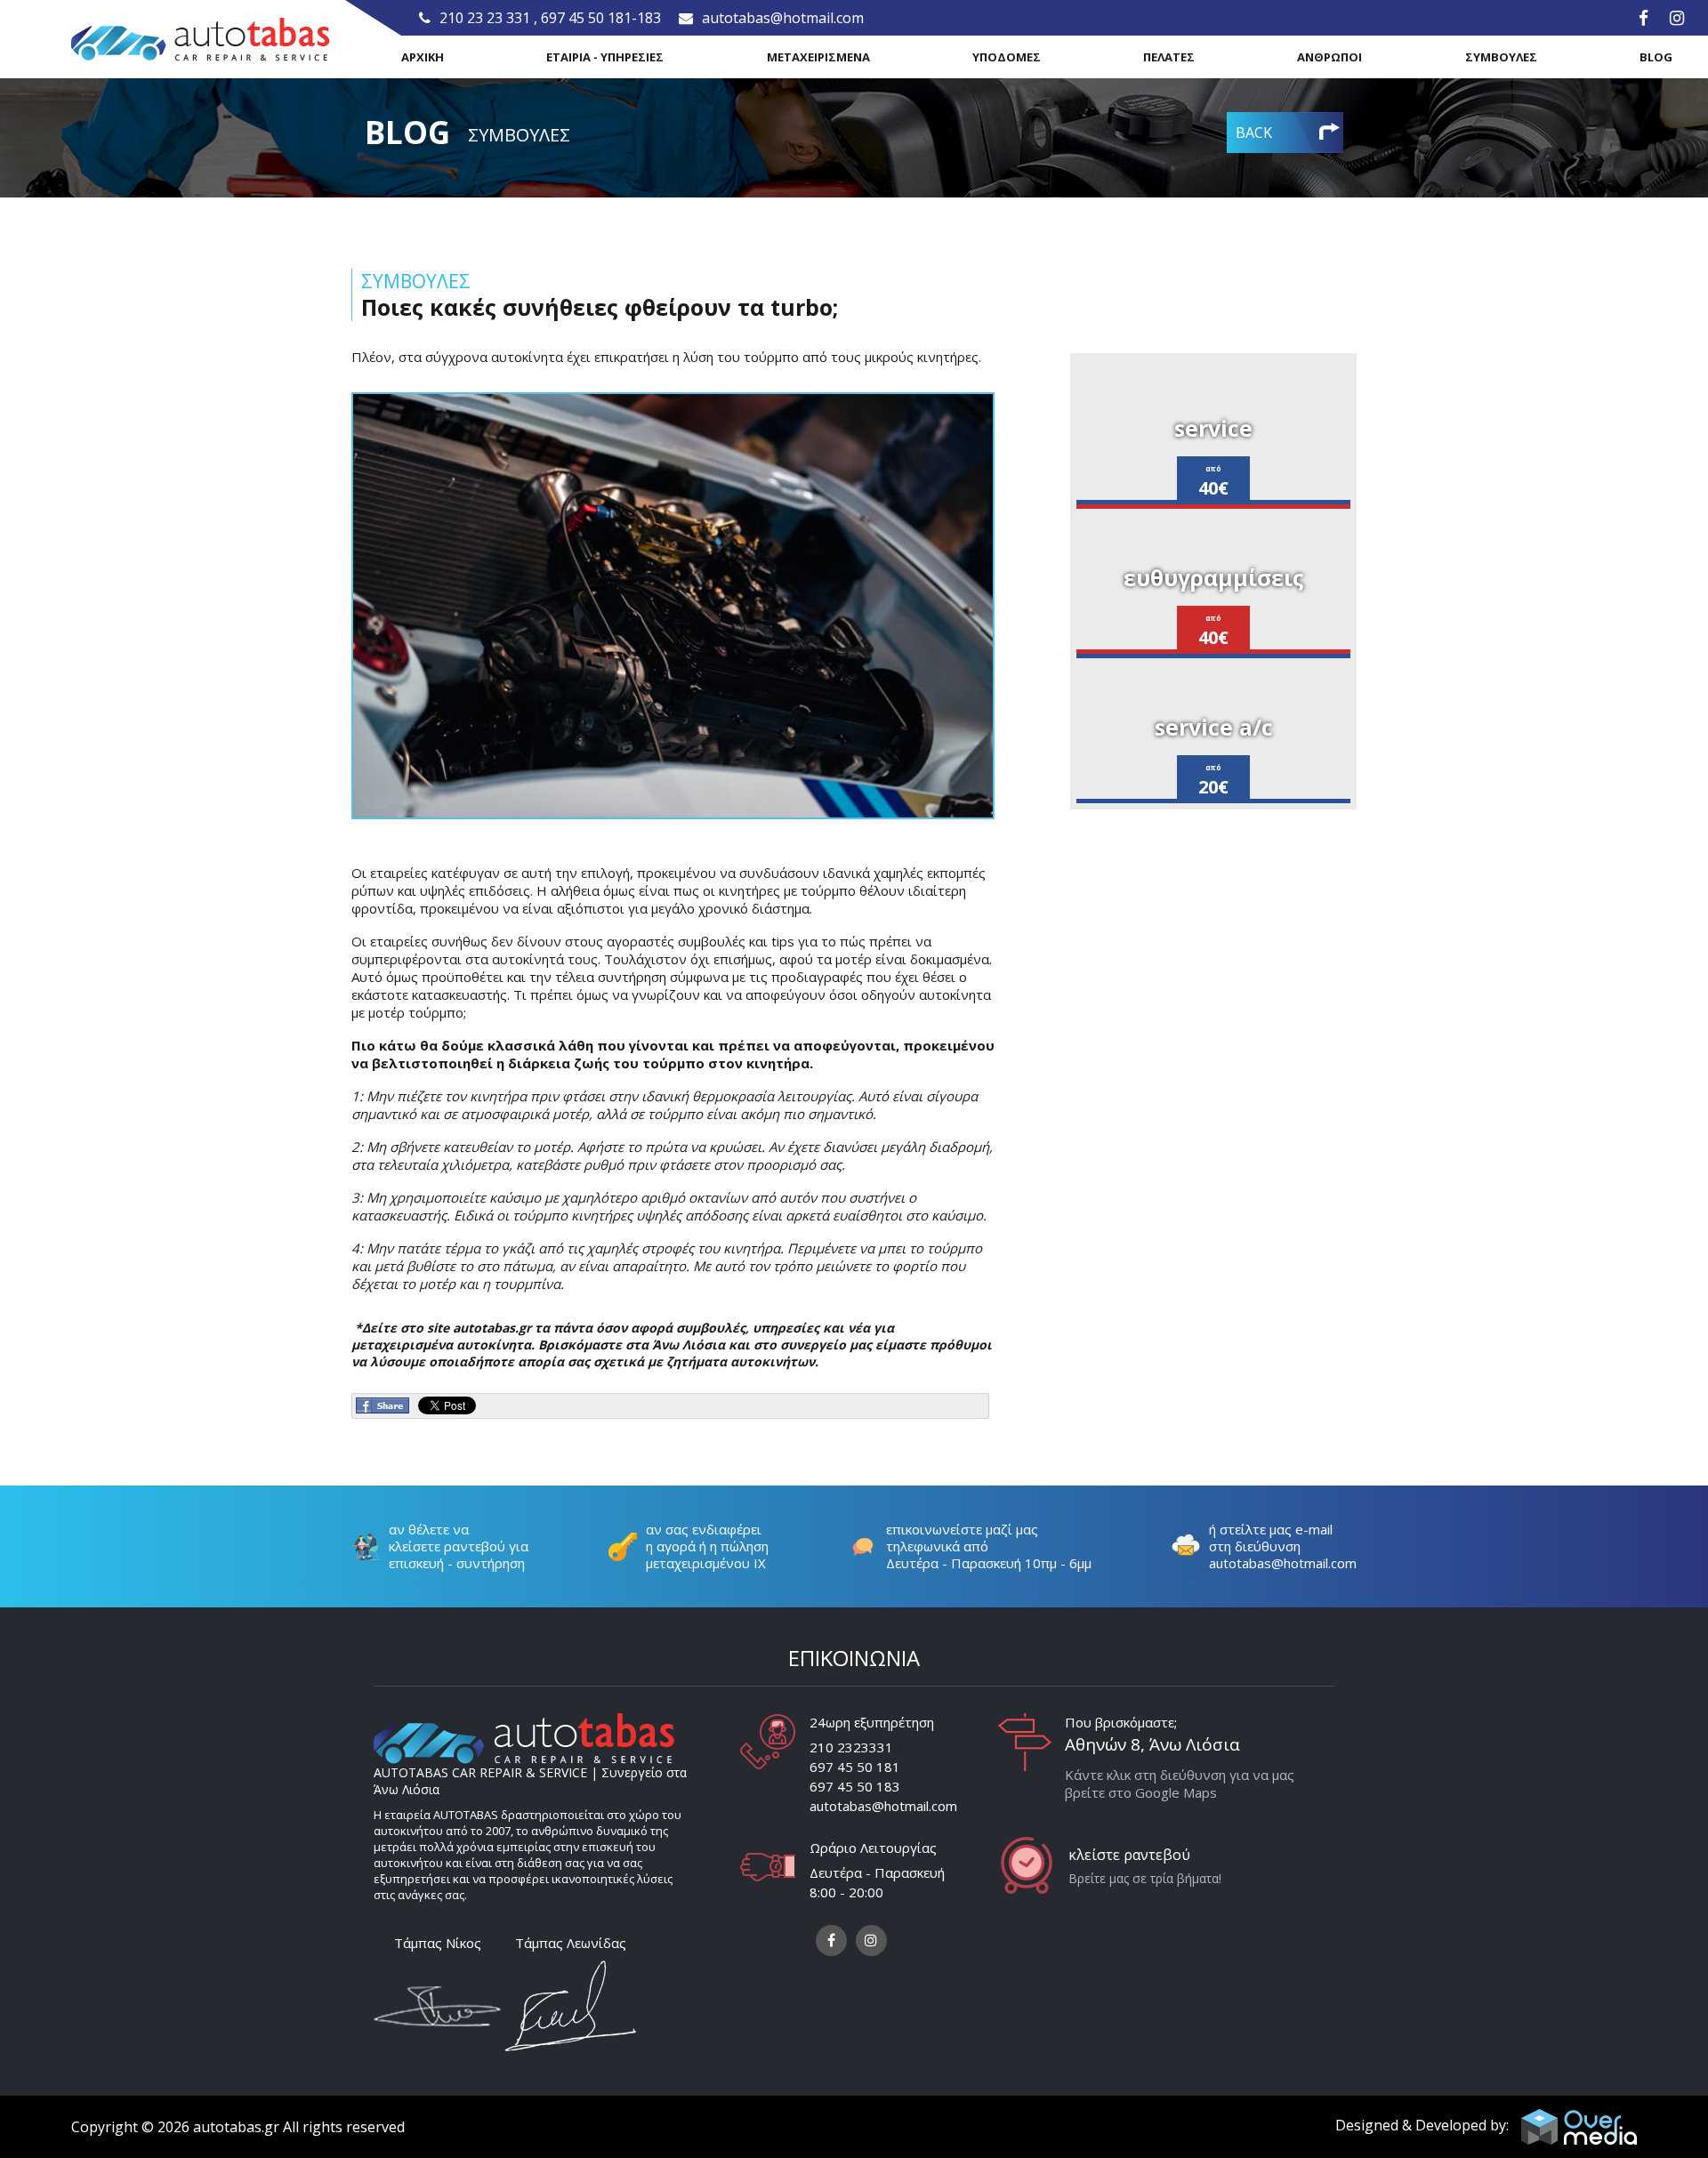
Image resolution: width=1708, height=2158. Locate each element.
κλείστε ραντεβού (1129, 1855)
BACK (1254, 133)
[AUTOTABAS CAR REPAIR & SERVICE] (201, 40)
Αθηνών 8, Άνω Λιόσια (1152, 1744)
